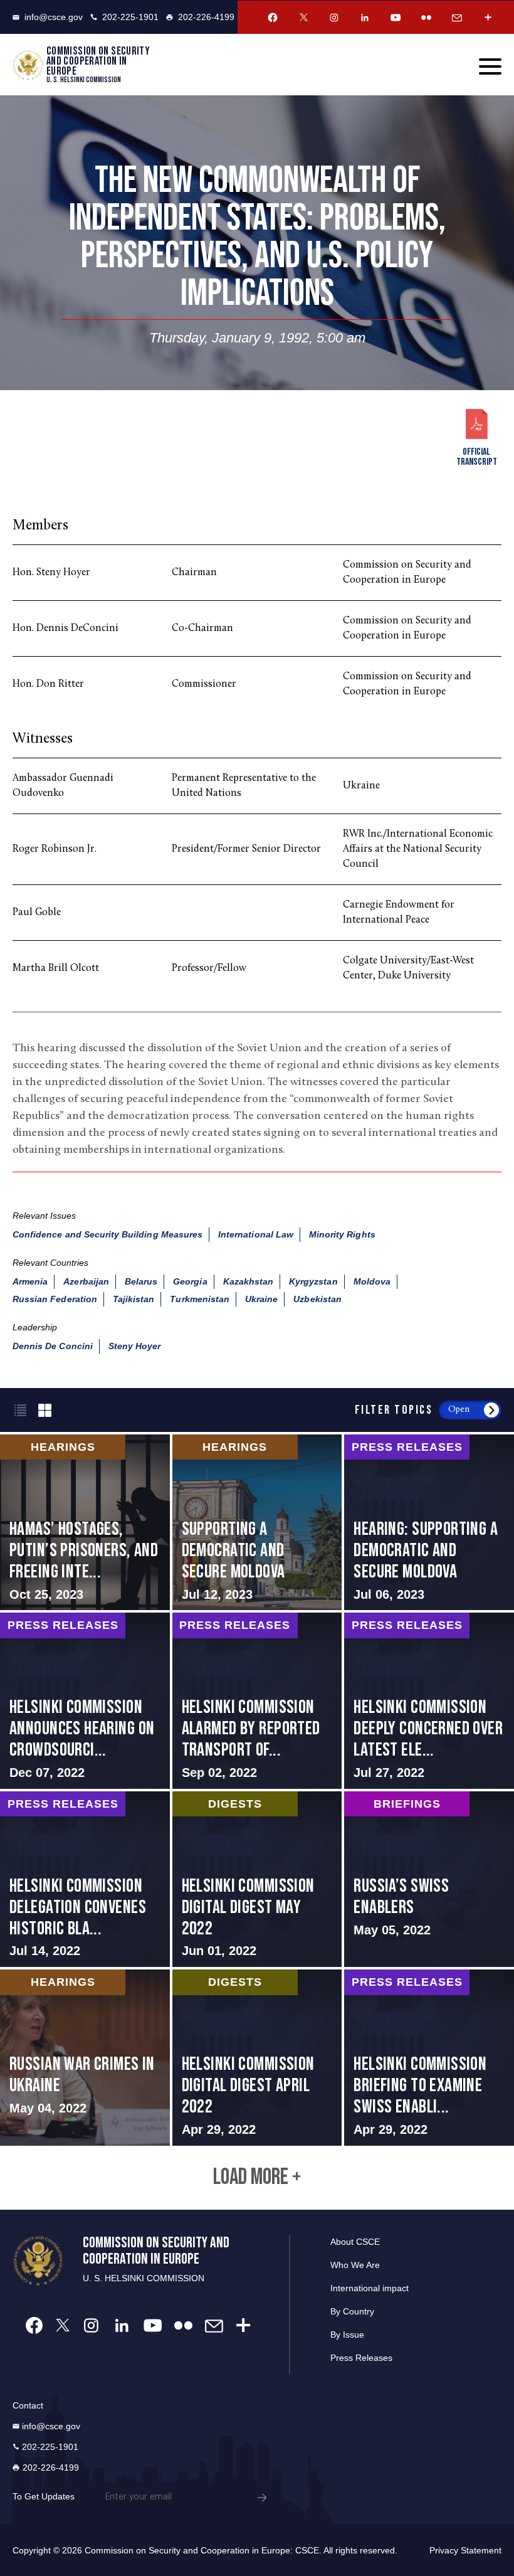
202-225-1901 (130, 17)
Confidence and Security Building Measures (108, 1234)
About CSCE (355, 2242)
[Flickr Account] (426, 18)
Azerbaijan (86, 1281)
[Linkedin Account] (365, 18)
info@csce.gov (54, 17)
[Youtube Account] (396, 18)
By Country (352, 2311)
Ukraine (261, 1299)
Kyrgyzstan (313, 1281)
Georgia (190, 1281)
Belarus (141, 1281)
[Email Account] (457, 18)
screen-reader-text (85, 1522)
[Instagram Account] (334, 18)
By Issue (347, 2335)
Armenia (30, 1281)
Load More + (257, 2178)
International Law (256, 1234)
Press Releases (361, 2358)
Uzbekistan (317, 1299)
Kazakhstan (249, 1281)
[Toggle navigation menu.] (490, 66)
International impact (370, 2288)
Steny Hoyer (135, 1346)
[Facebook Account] (273, 18)
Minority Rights (342, 1234)
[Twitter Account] (303, 18)
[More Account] (488, 18)
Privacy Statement (465, 2550)
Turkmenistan (200, 1299)
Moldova (372, 1281)
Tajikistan (134, 1299)
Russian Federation (55, 1299)
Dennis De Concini (53, 1346)
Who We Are (355, 2265)
